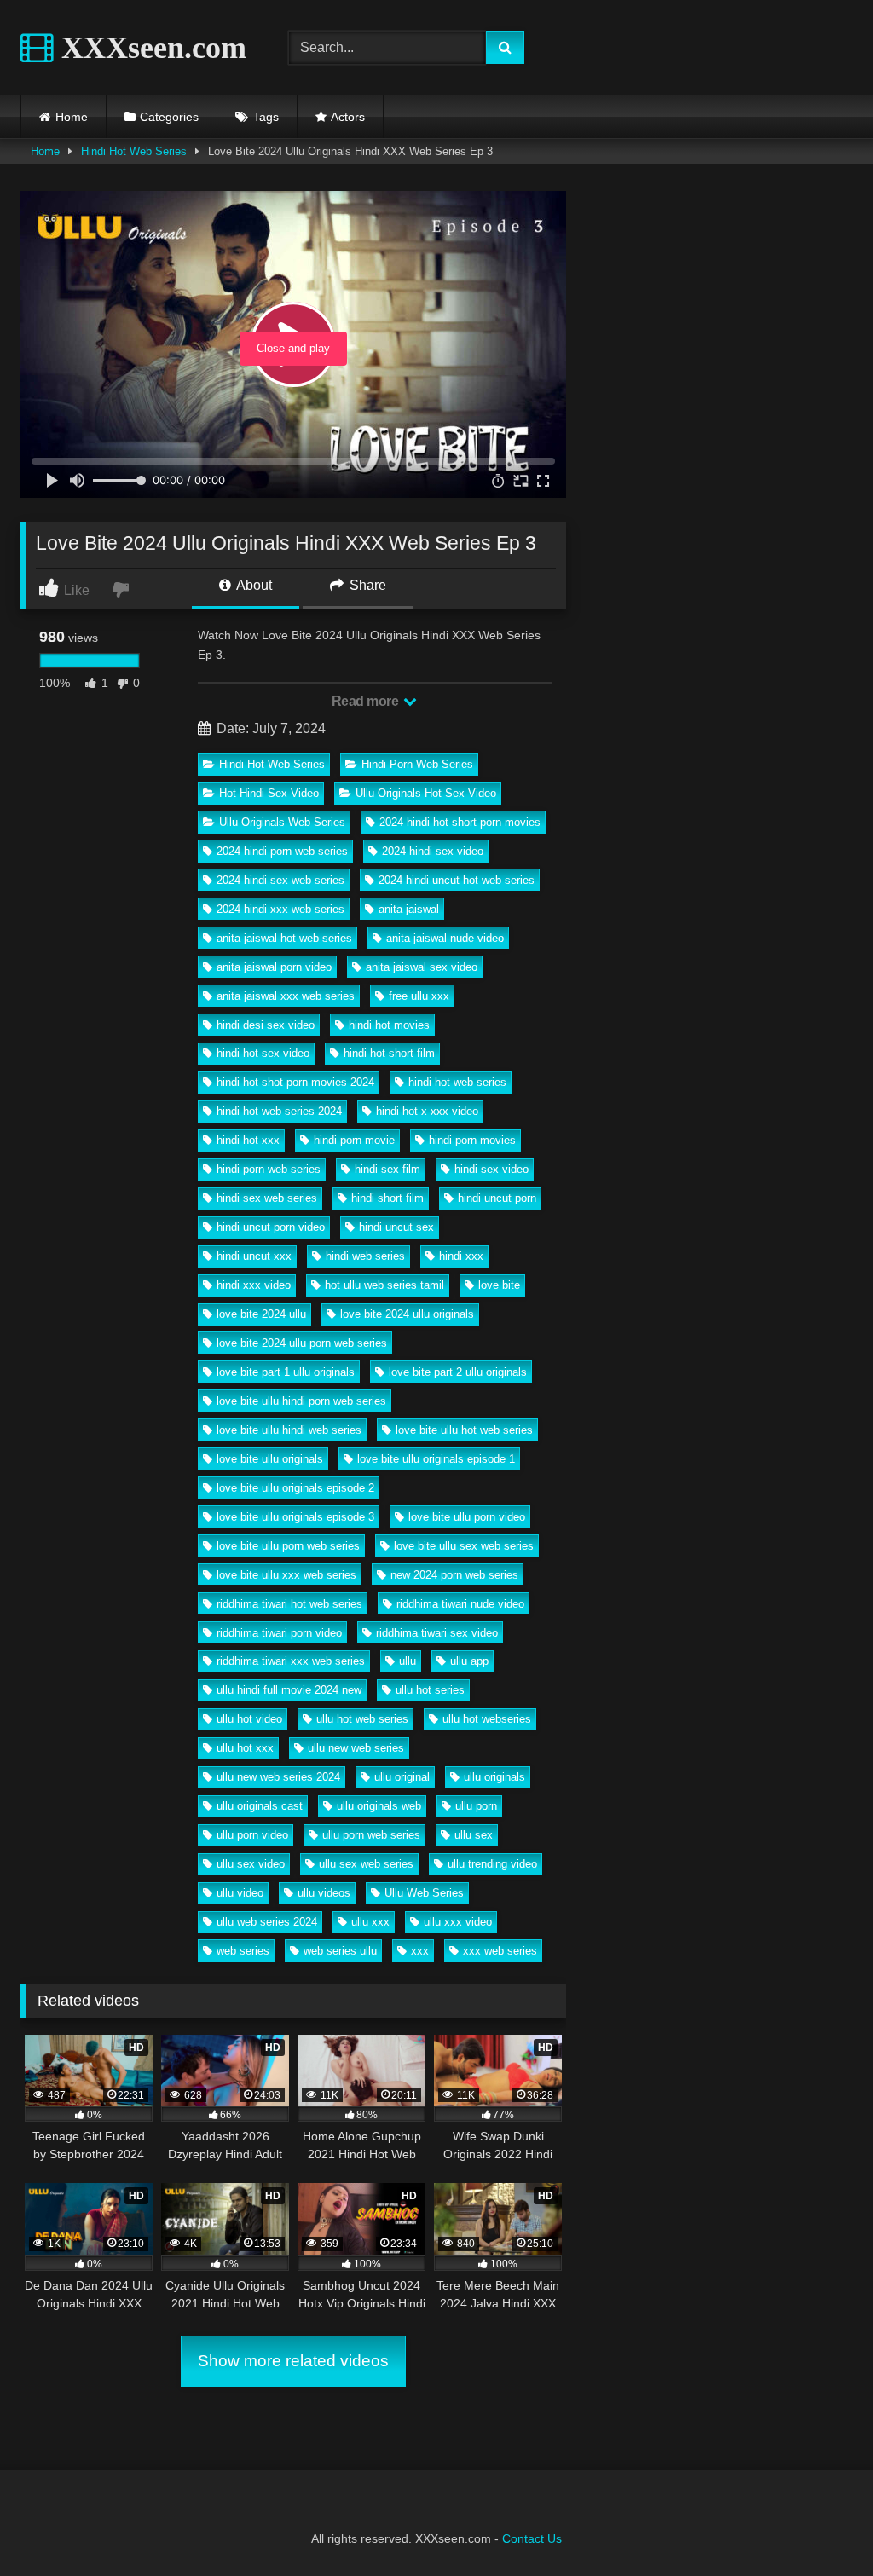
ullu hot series (430, 1690)
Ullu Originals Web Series (282, 822)
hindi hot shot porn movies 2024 (295, 1082)
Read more (367, 701)
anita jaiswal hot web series (284, 938)
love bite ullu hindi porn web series (301, 1401)
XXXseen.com (150, 48)
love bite (499, 1285)
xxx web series (500, 1951)
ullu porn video (252, 1835)
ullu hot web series (362, 1719)
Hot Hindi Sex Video (269, 793)
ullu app (469, 1661)
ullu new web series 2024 (278, 1777)
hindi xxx (461, 1256)
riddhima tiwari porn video (279, 1633)
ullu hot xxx (245, 1748)
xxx (420, 1951)
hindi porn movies (472, 1140)
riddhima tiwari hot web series (289, 1604)
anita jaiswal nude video (445, 938)
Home (72, 117)
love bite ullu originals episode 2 (295, 1488)
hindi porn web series (269, 1169)
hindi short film (387, 1198)
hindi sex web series (267, 1198)
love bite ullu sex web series (464, 1546)
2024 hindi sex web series (280, 880)
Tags (266, 117)
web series (243, 1951)
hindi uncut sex (396, 1227)
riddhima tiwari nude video (460, 1604)
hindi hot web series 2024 (279, 1111)
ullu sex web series (366, 1864)
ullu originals (494, 1777)
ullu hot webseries (487, 1719)
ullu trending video (492, 1864)
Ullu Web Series (424, 1893)
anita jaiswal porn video (274, 967)
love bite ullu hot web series (464, 1430)
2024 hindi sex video (433, 851)
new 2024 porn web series (454, 1575)
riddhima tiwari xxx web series (291, 1661)
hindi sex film (387, 1169)
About (253, 585)
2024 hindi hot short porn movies (460, 822)
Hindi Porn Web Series (417, 764)
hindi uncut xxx (254, 1256)
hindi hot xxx (248, 1140)
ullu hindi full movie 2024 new (289, 1690)
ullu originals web (379, 1806)
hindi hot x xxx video (427, 1111)
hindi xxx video (254, 1285)
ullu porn (476, 1806)
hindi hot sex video (263, 1053)
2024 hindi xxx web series (280, 909)
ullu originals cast (260, 1806)
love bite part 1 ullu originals (286, 1372)
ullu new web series (356, 1748)
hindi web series (365, 1256)
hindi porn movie (354, 1140)
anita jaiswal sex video (422, 967)
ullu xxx (370, 1922)
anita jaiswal (409, 909)
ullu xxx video (458, 1922)
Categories (169, 117)
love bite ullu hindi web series (289, 1430)
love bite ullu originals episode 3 (295, 1517)
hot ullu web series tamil (384, 1285)
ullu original (402, 1777)
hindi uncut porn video (271, 1227)
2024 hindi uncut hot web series (457, 880)
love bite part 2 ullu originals (458, 1372)
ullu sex (474, 1835)
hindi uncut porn (497, 1198)
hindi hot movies (389, 1025)
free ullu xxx (419, 996)
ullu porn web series (371, 1835)
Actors (348, 117)
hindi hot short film (389, 1053)
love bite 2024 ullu (261, 1314)
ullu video (240, 1893)
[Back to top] (820, 2525)
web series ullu (340, 1951)
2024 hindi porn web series (282, 851)
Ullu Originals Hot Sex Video (426, 793)
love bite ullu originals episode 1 (436, 1459)
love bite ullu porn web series (288, 1546)
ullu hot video (249, 1719)
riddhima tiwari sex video (437, 1633)
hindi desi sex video (266, 1025)
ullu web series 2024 (267, 1922)
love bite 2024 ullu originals (407, 1314)
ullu (408, 1661)
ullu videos (324, 1893)
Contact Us (532, 2538)
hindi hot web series (457, 1082)
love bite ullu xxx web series (286, 1575)
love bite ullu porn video (467, 1517)
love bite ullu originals (270, 1459)
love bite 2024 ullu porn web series (302, 1343)
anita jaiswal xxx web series (286, 996)
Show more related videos (293, 2361)
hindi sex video (491, 1169)
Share (366, 585)
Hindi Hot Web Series (134, 151)
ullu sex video (251, 1864)
